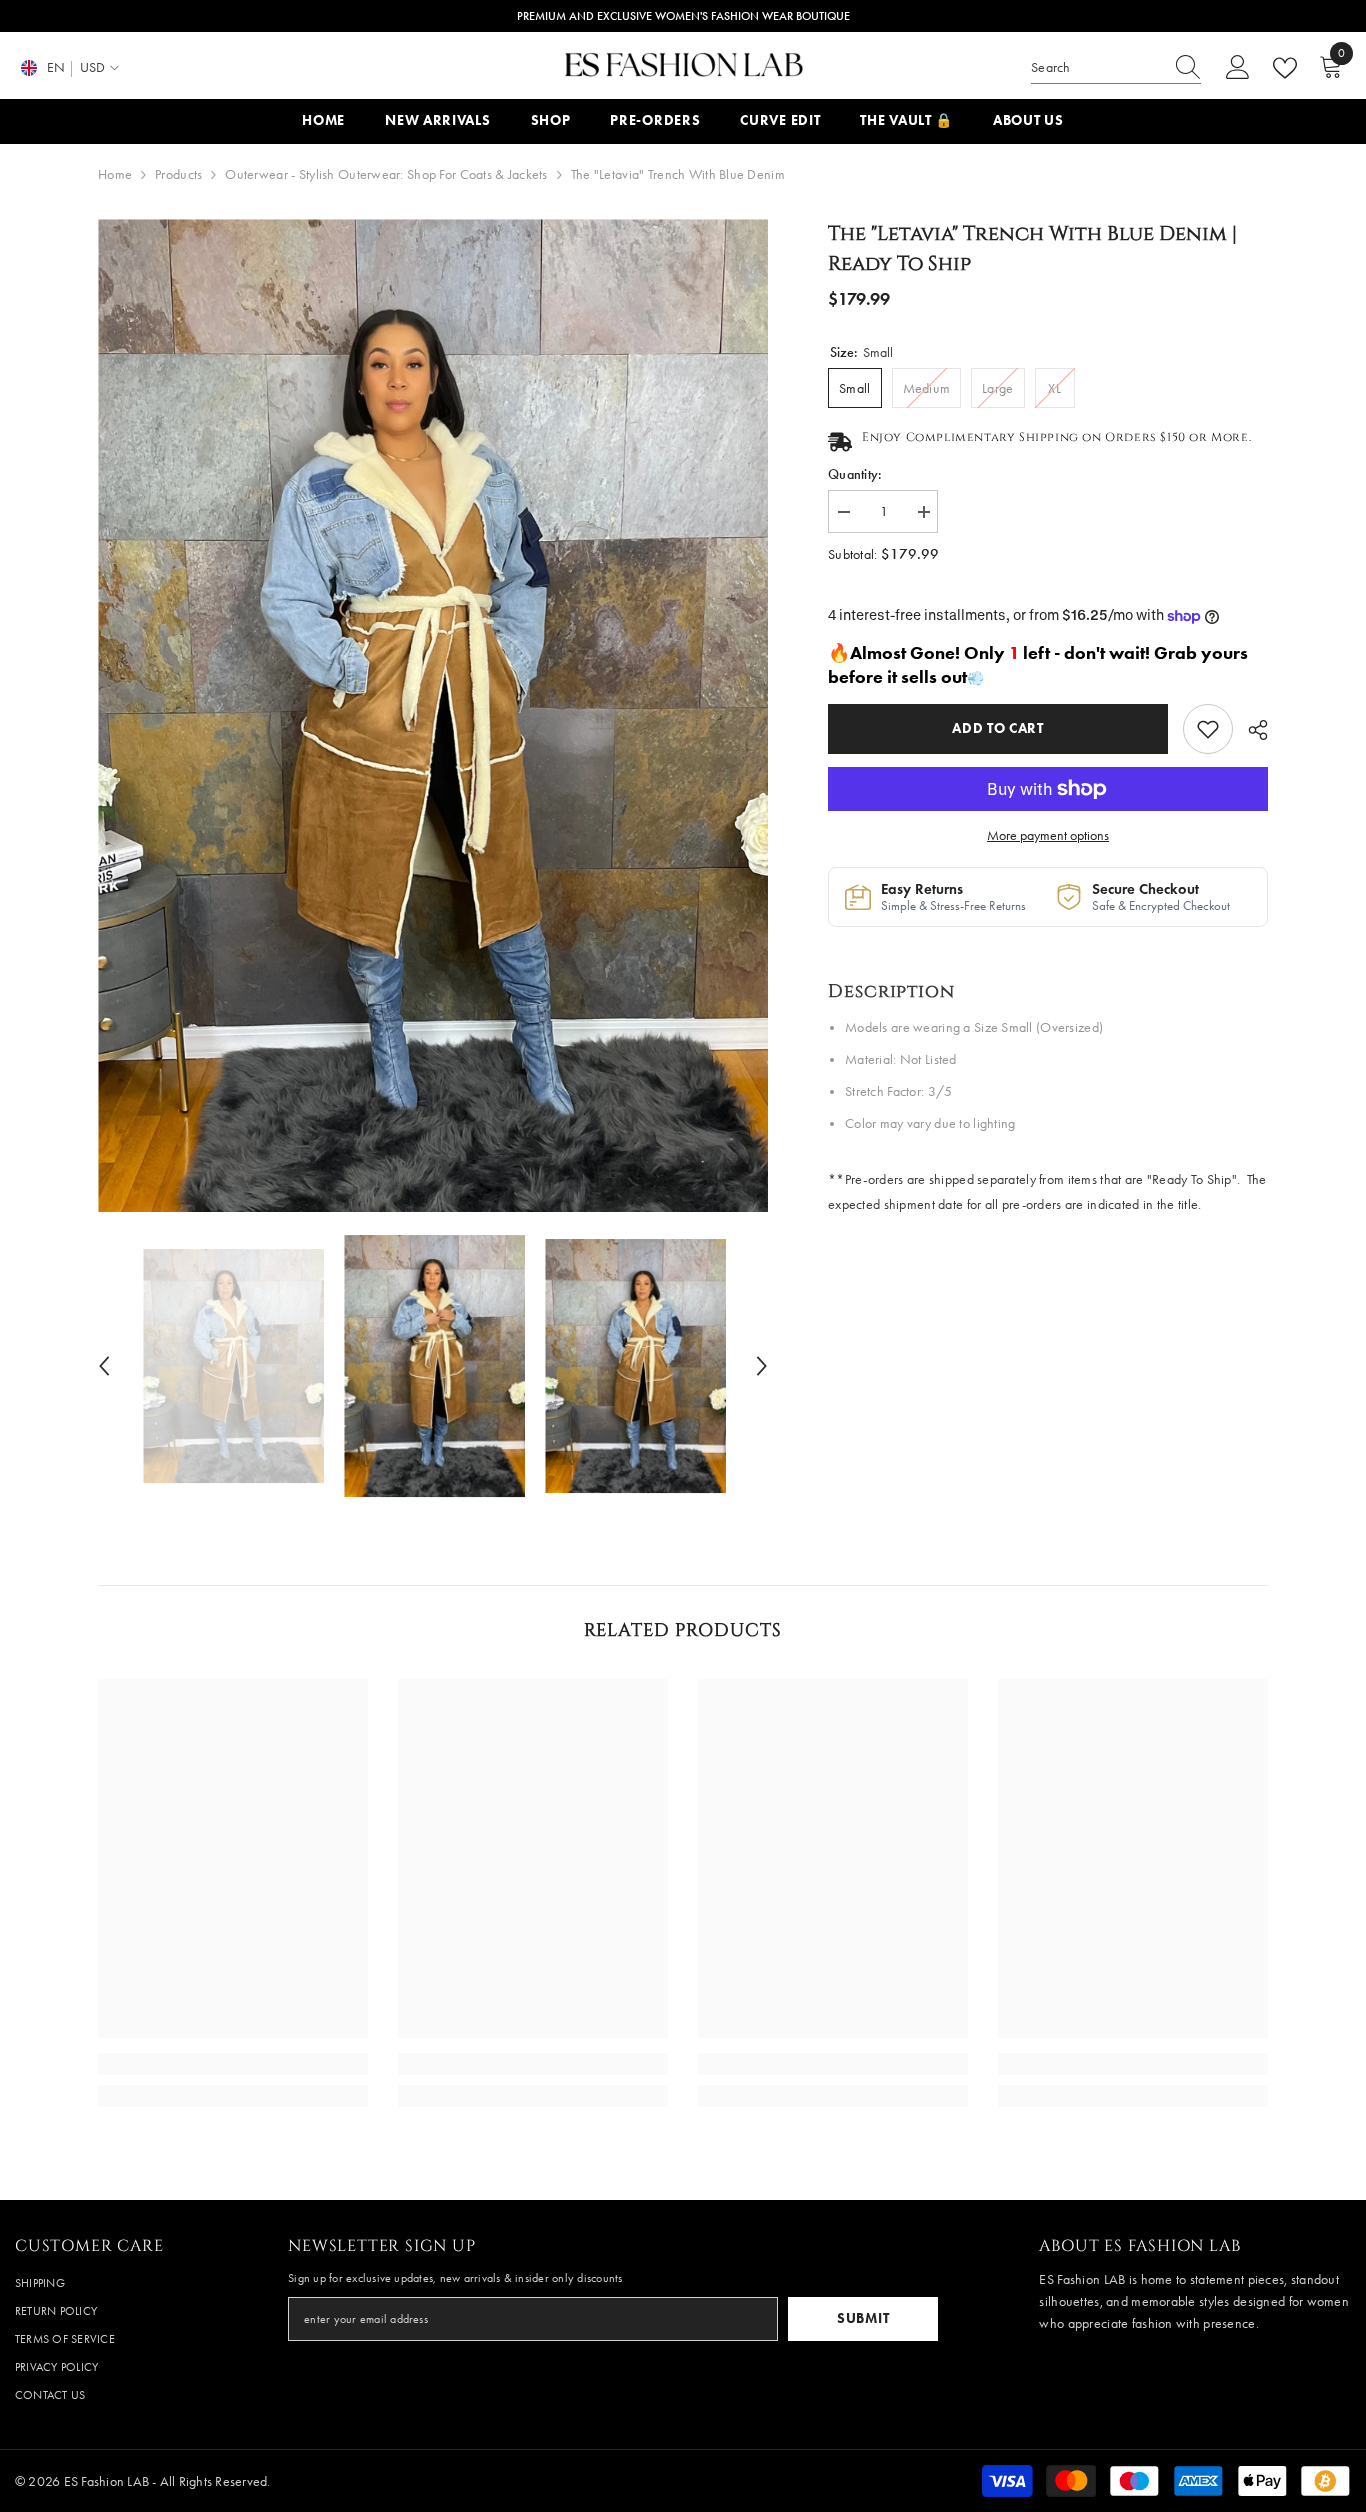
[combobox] (1097, 68)
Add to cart (993, 728)
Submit (863, 2318)
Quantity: (855, 474)
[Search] (1116, 68)
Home (115, 174)
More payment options (1048, 835)
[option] (433, 715)
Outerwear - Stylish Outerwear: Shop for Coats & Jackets (386, 174)
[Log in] (1238, 68)
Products (178, 174)
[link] (1208, 729)
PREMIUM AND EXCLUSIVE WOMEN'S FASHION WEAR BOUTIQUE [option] (683, 16)
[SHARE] (1250, 730)
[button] (104, 1366)
